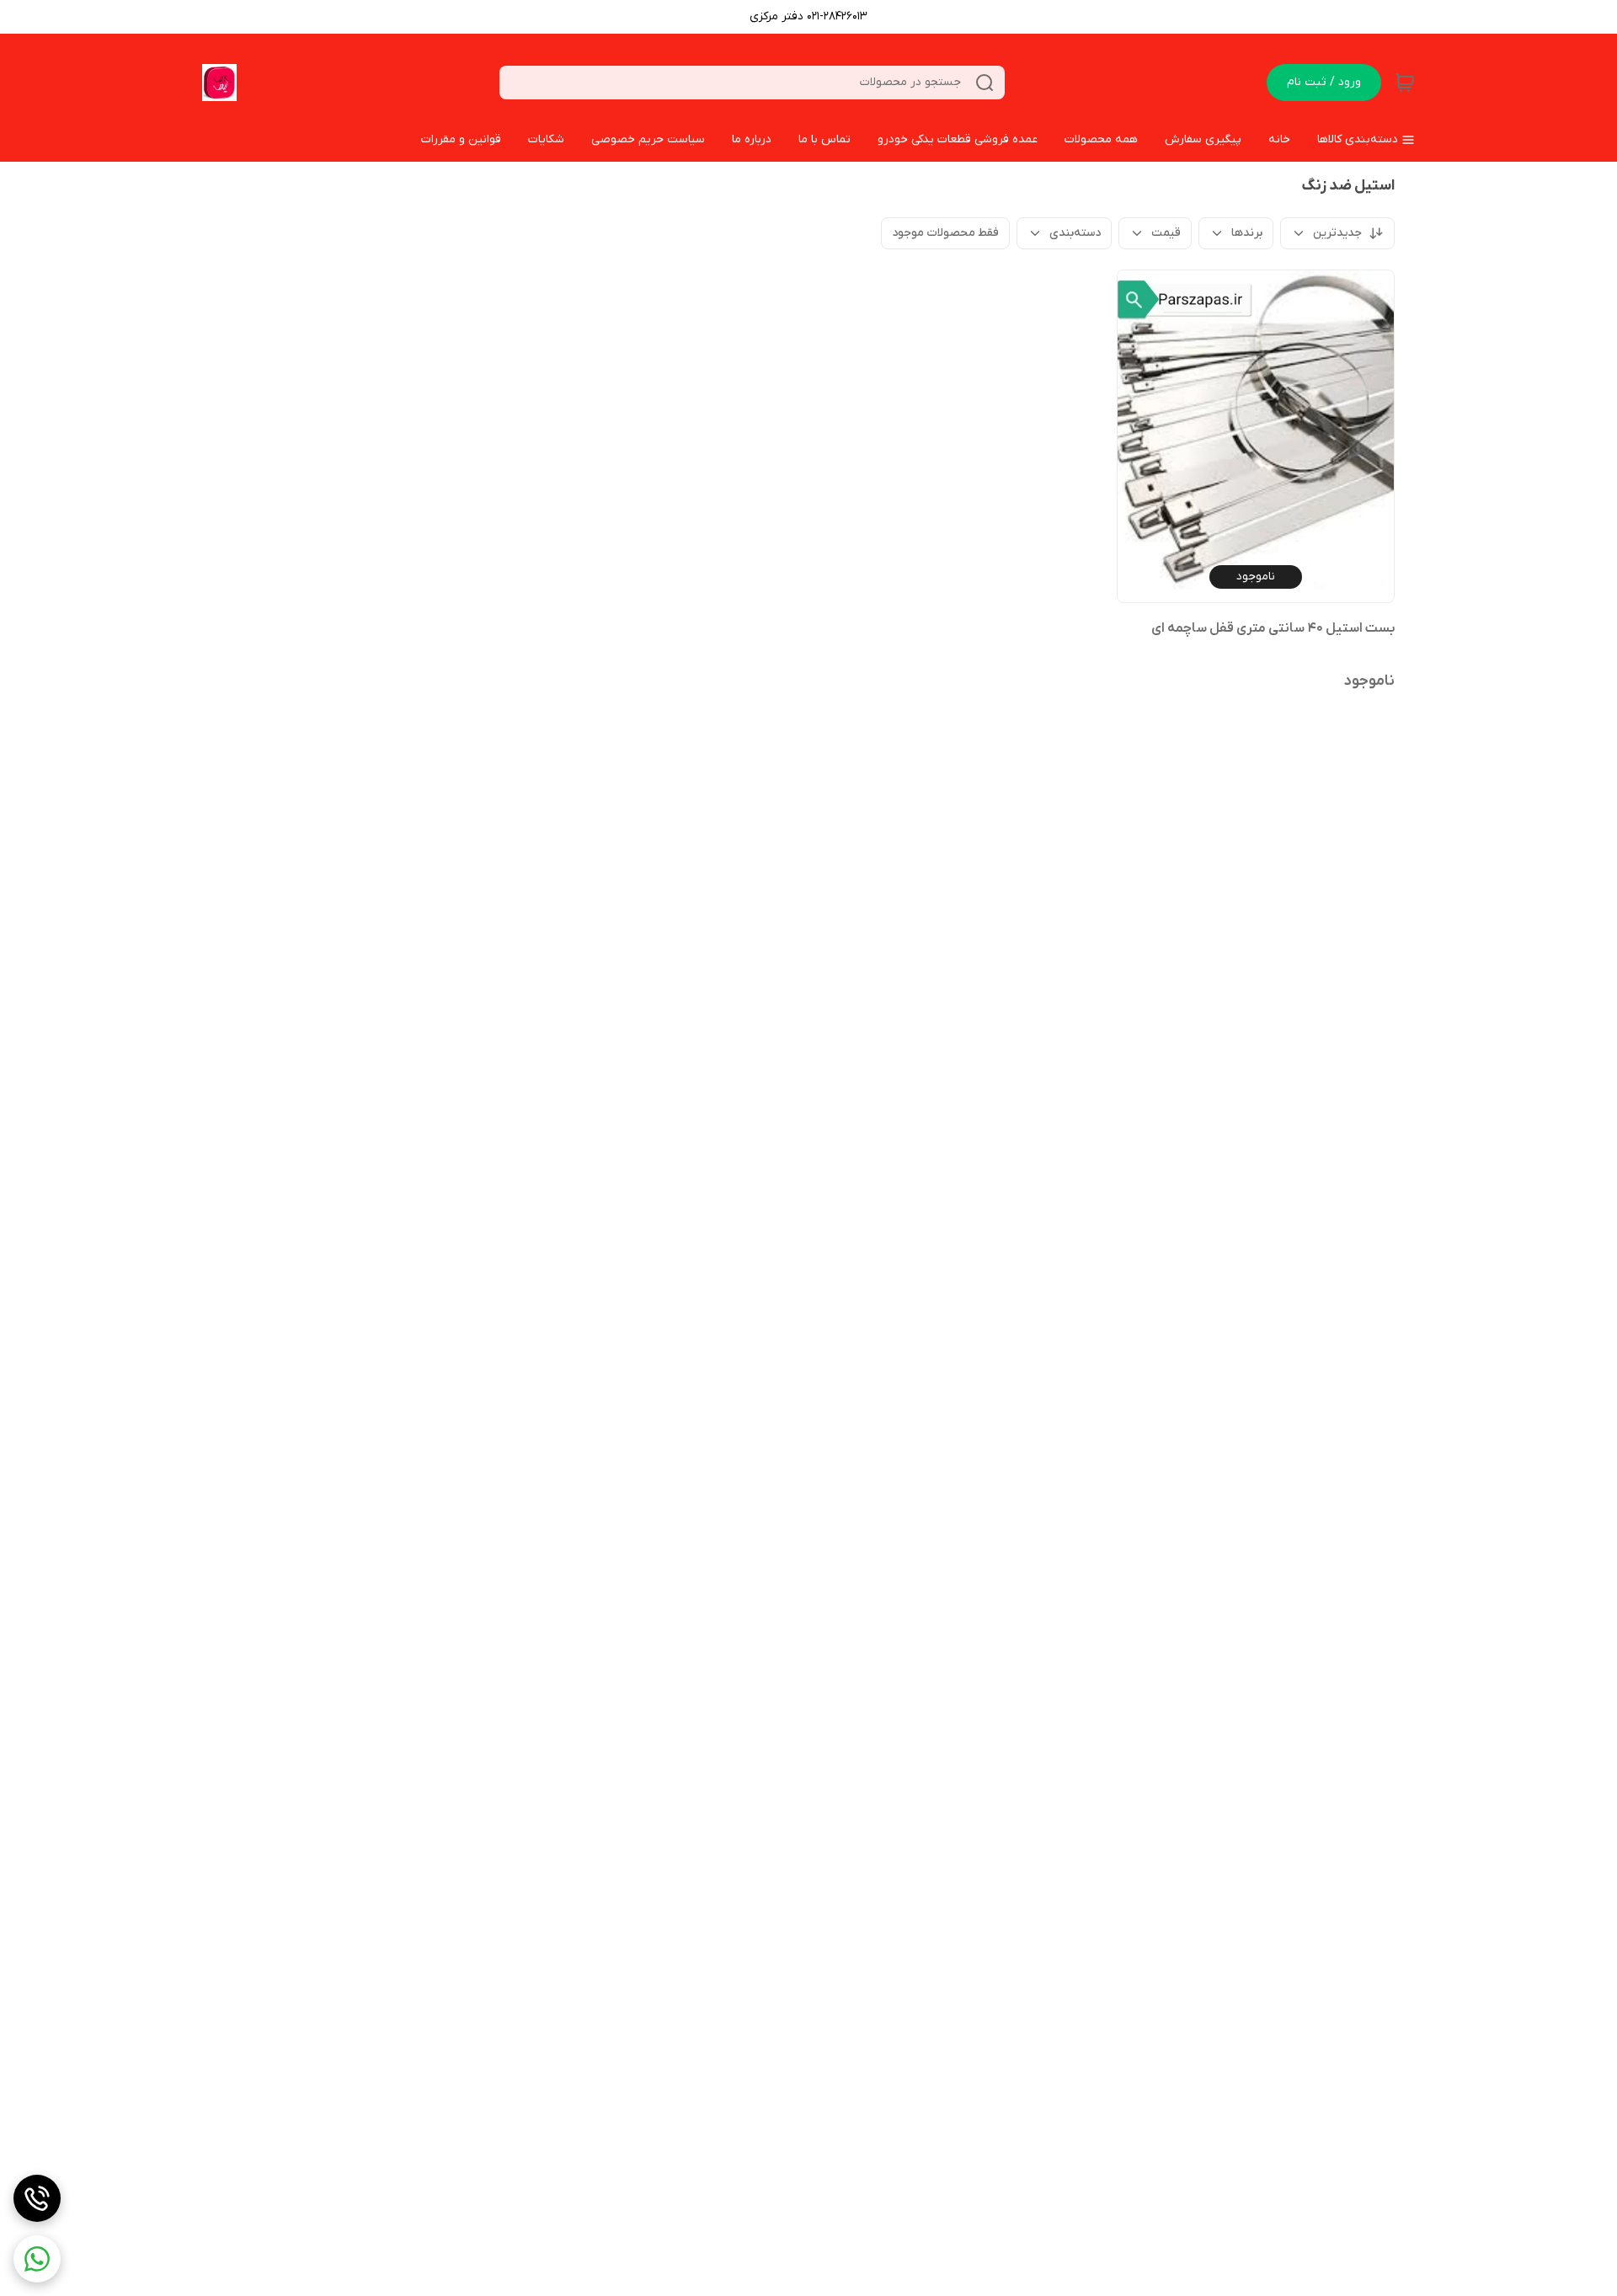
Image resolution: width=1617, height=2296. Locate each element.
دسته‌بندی (1075, 233)
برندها (1247, 233)
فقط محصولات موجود (945, 233)
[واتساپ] (37, 2259)
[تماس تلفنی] (37, 2198)
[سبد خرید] (1405, 83)
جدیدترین (1337, 233)
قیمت (1166, 233)
